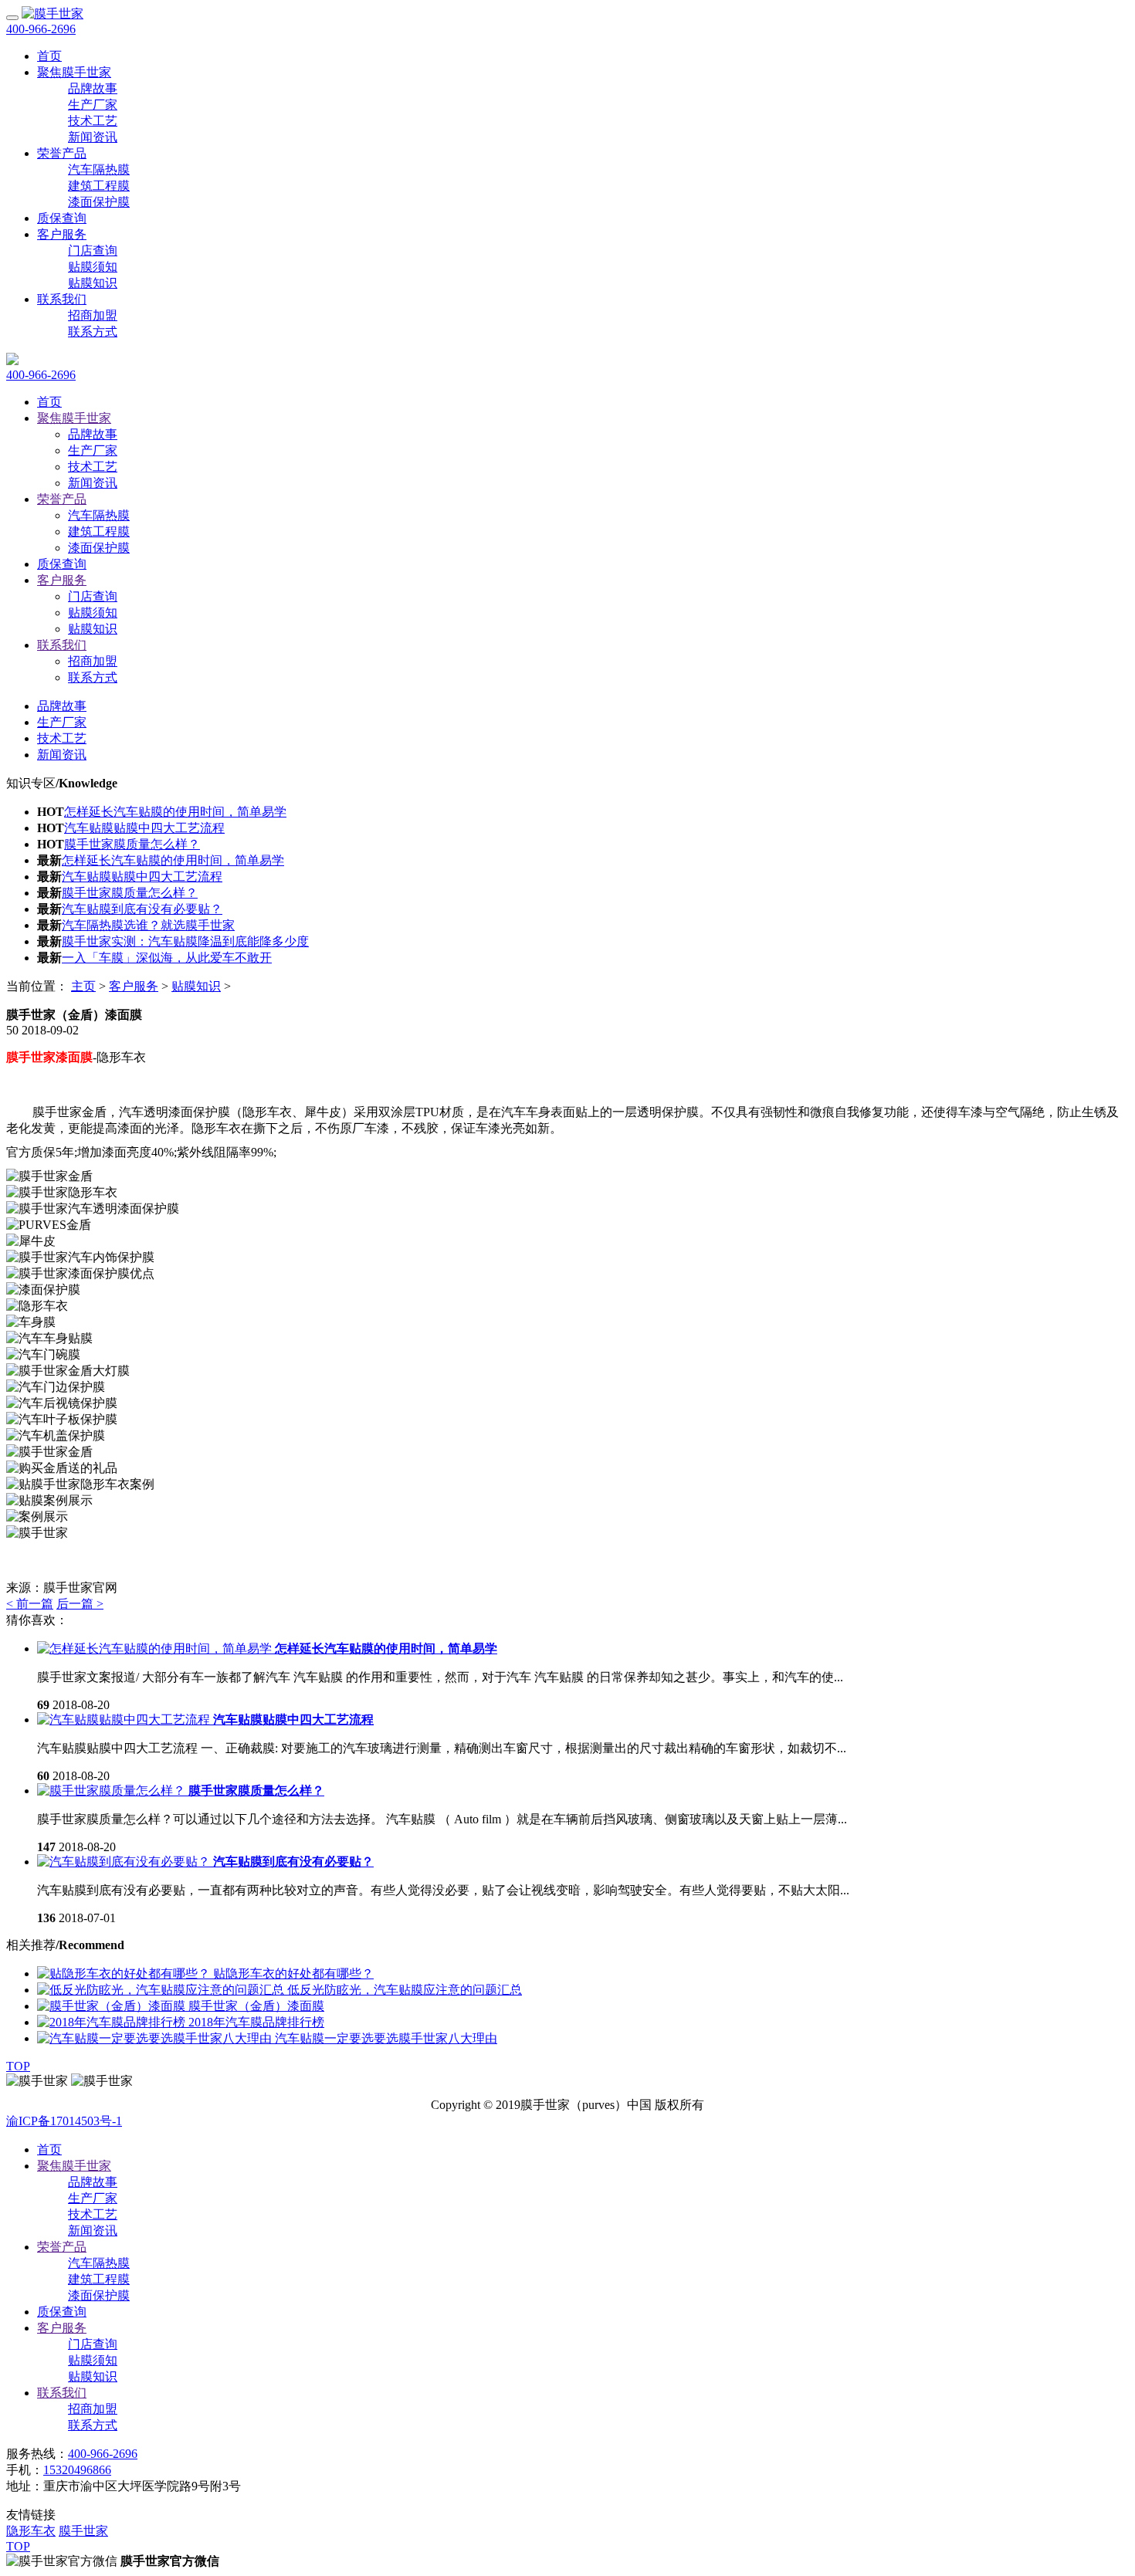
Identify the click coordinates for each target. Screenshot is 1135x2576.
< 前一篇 (30, 1604)
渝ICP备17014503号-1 (64, 2121)
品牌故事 (93, 88)
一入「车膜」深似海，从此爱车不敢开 (167, 958)
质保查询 (62, 218)
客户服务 (62, 234)
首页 (49, 402)
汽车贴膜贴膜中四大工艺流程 (144, 828)
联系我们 (62, 299)
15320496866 (77, 2470)
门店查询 (93, 250)
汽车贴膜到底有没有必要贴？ (142, 909)
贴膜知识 (93, 283)
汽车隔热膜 (99, 169)
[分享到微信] (26, 1111)
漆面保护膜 (99, 202)
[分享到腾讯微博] (13, 1111)
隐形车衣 (31, 2531)
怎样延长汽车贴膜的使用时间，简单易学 (175, 812)
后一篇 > (80, 1604)
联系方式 (93, 332)
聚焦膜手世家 (74, 72)
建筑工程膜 (99, 186)
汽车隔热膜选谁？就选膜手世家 (148, 925)
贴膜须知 (93, 267)
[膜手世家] (53, 14)
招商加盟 (93, 315)
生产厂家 (93, 105)
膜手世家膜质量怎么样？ (132, 844)
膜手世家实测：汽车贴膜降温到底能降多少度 (185, 941)
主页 (83, 986)
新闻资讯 (93, 137)
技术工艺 (93, 121)
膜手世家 (83, 2531)
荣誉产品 (62, 153)
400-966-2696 (41, 29)
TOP (18, 2066)
